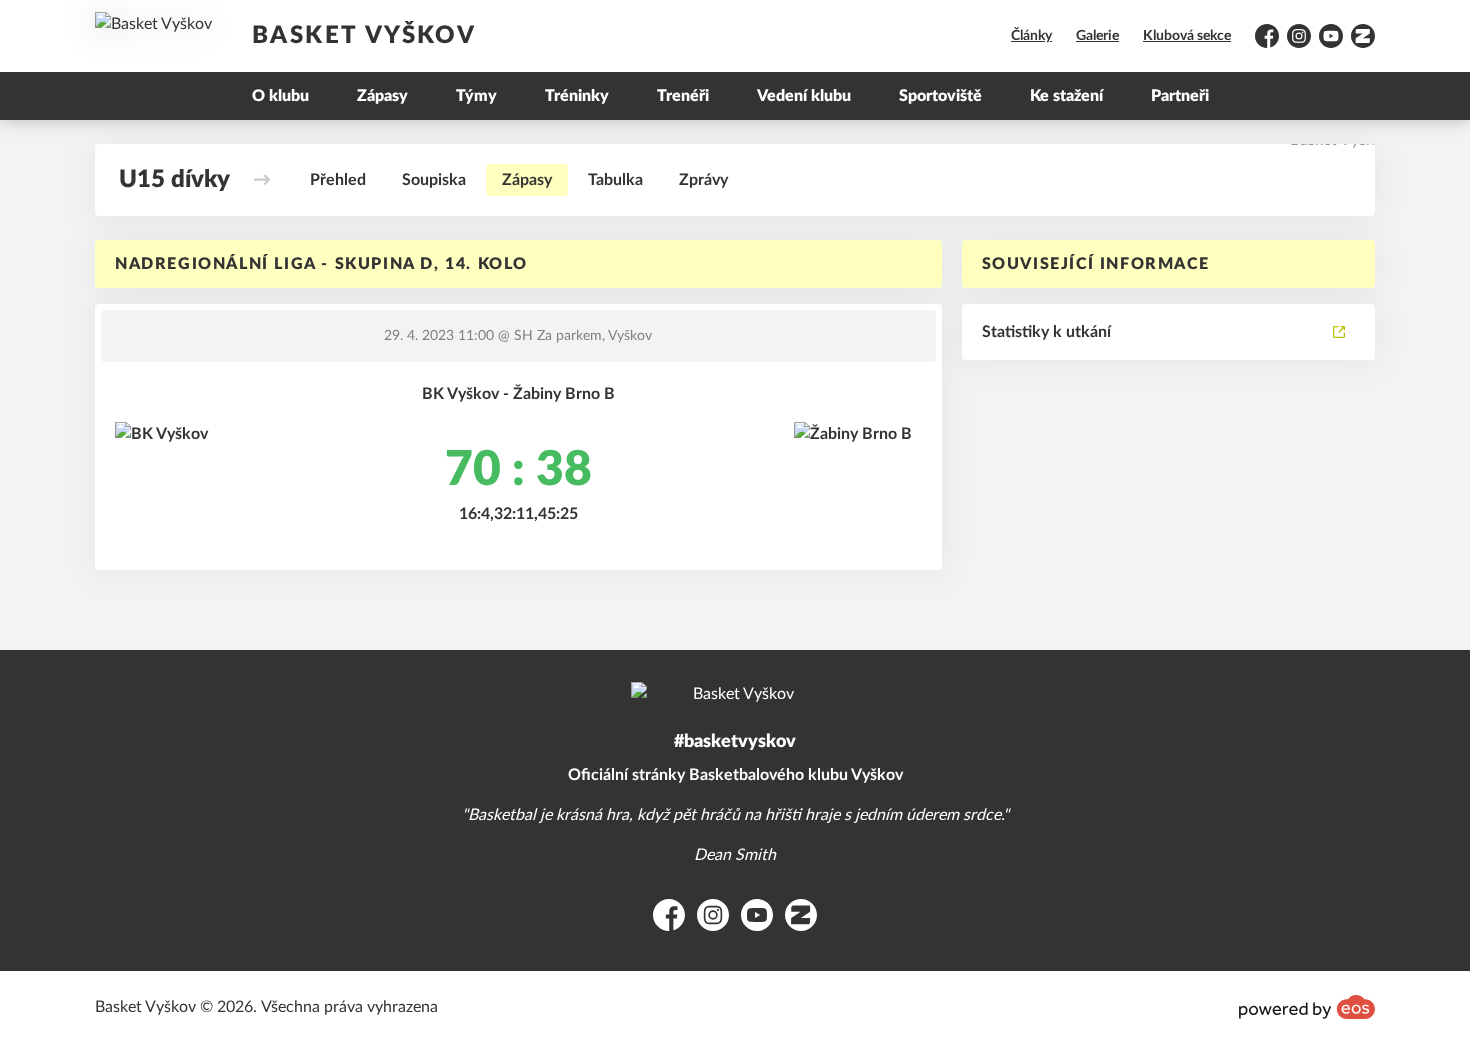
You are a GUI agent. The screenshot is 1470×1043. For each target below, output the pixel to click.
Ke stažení (1066, 96)
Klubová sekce (1187, 36)
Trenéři (683, 96)
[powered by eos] (1307, 1007)
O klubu (280, 96)
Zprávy (703, 180)
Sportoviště (940, 96)
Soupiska (434, 180)
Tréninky (577, 96)
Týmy (476, 96)
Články (1031, 36)
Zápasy (382, 96)
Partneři (1180, 96)
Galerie (1097, 36)
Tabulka (615, 180)
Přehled (338, 180)
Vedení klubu (804, 96)
